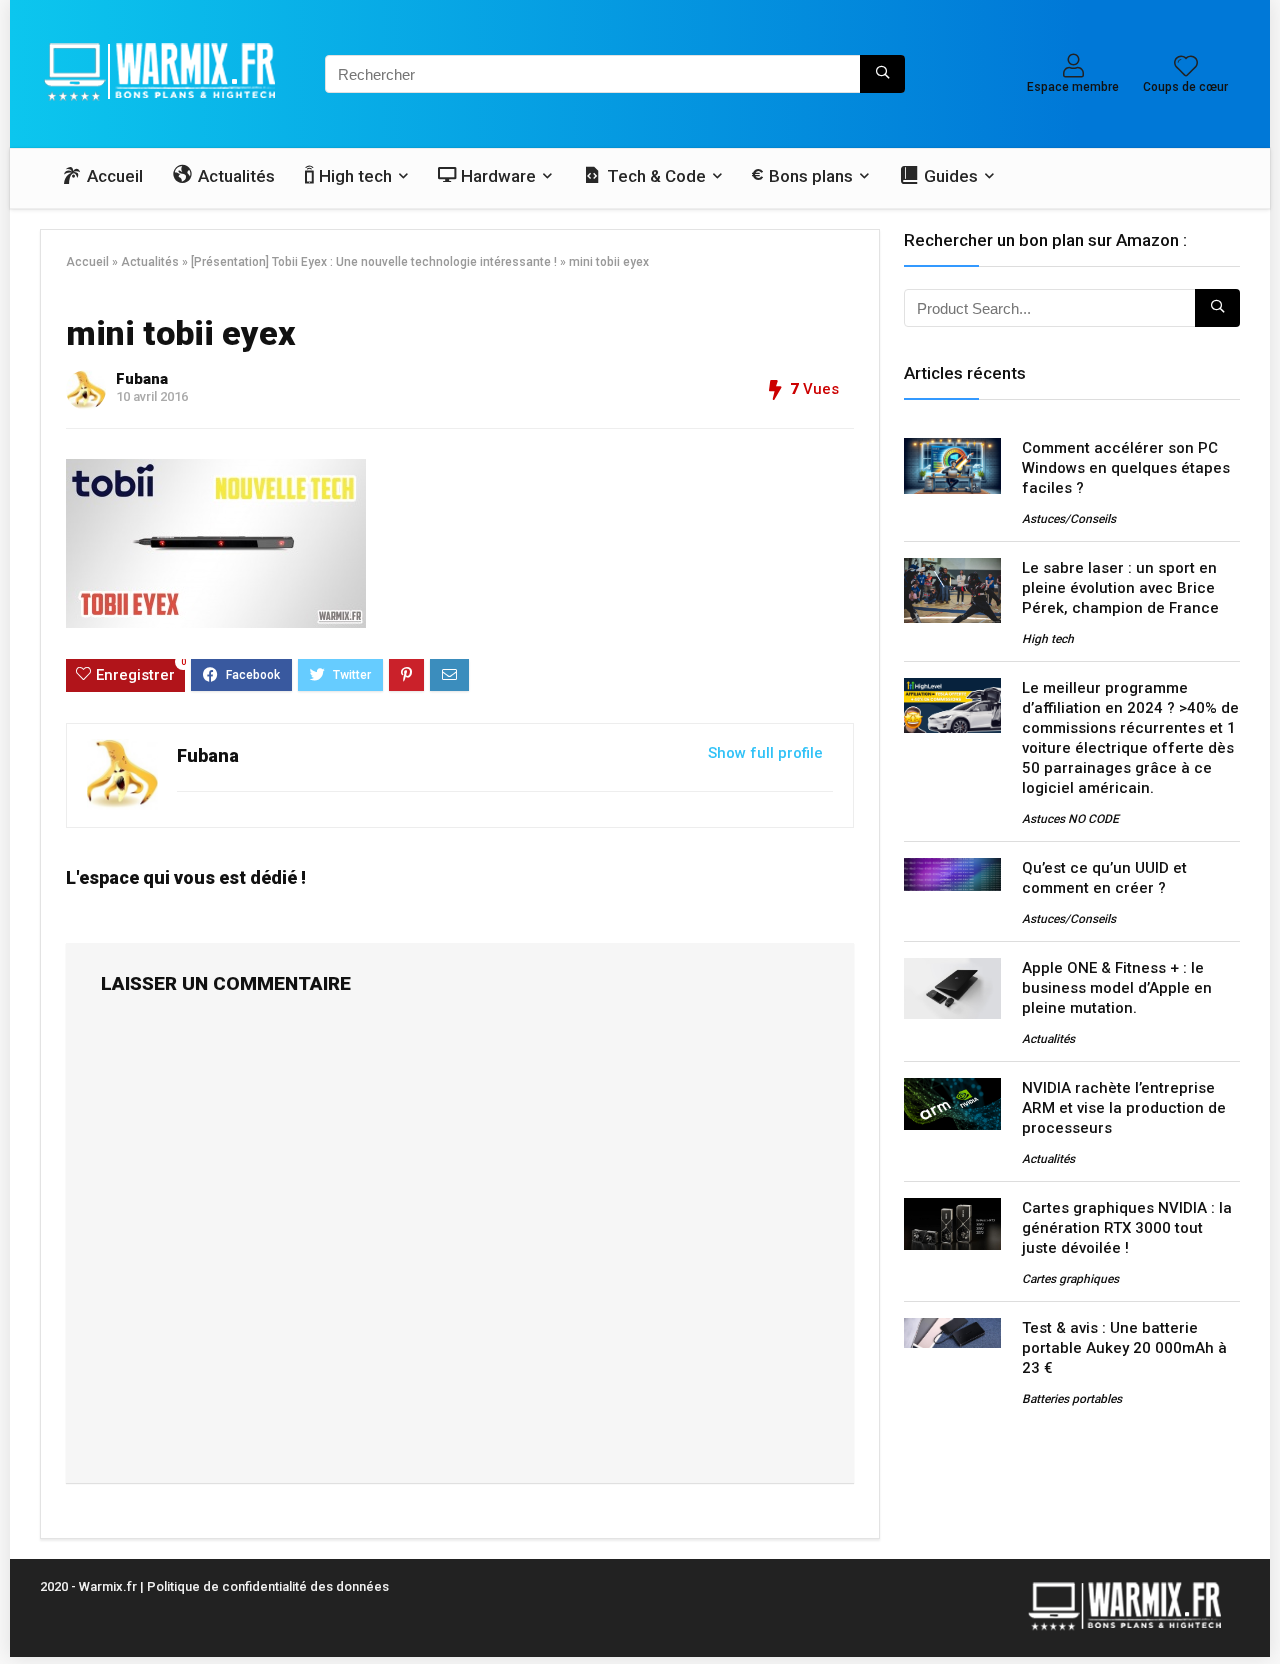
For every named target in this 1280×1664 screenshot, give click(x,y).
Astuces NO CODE (1070, 819)
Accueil (87, 262)
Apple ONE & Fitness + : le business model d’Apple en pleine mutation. (1117, 988)
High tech (1048, 639)
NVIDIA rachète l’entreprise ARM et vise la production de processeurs (1124, 1108)
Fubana (142, 379)
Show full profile (765, 753)
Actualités (150, 262)
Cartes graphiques (1070, 1279)
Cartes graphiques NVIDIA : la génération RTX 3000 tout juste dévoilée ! (1127, 1228)
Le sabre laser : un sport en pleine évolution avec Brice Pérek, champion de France (1120, 588)
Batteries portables (1072, 1399)
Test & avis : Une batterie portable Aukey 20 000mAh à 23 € (1124, 1348)
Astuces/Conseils (1069, 519)
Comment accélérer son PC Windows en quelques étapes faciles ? (1126, 468)
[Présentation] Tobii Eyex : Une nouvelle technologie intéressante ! (374, 262)
